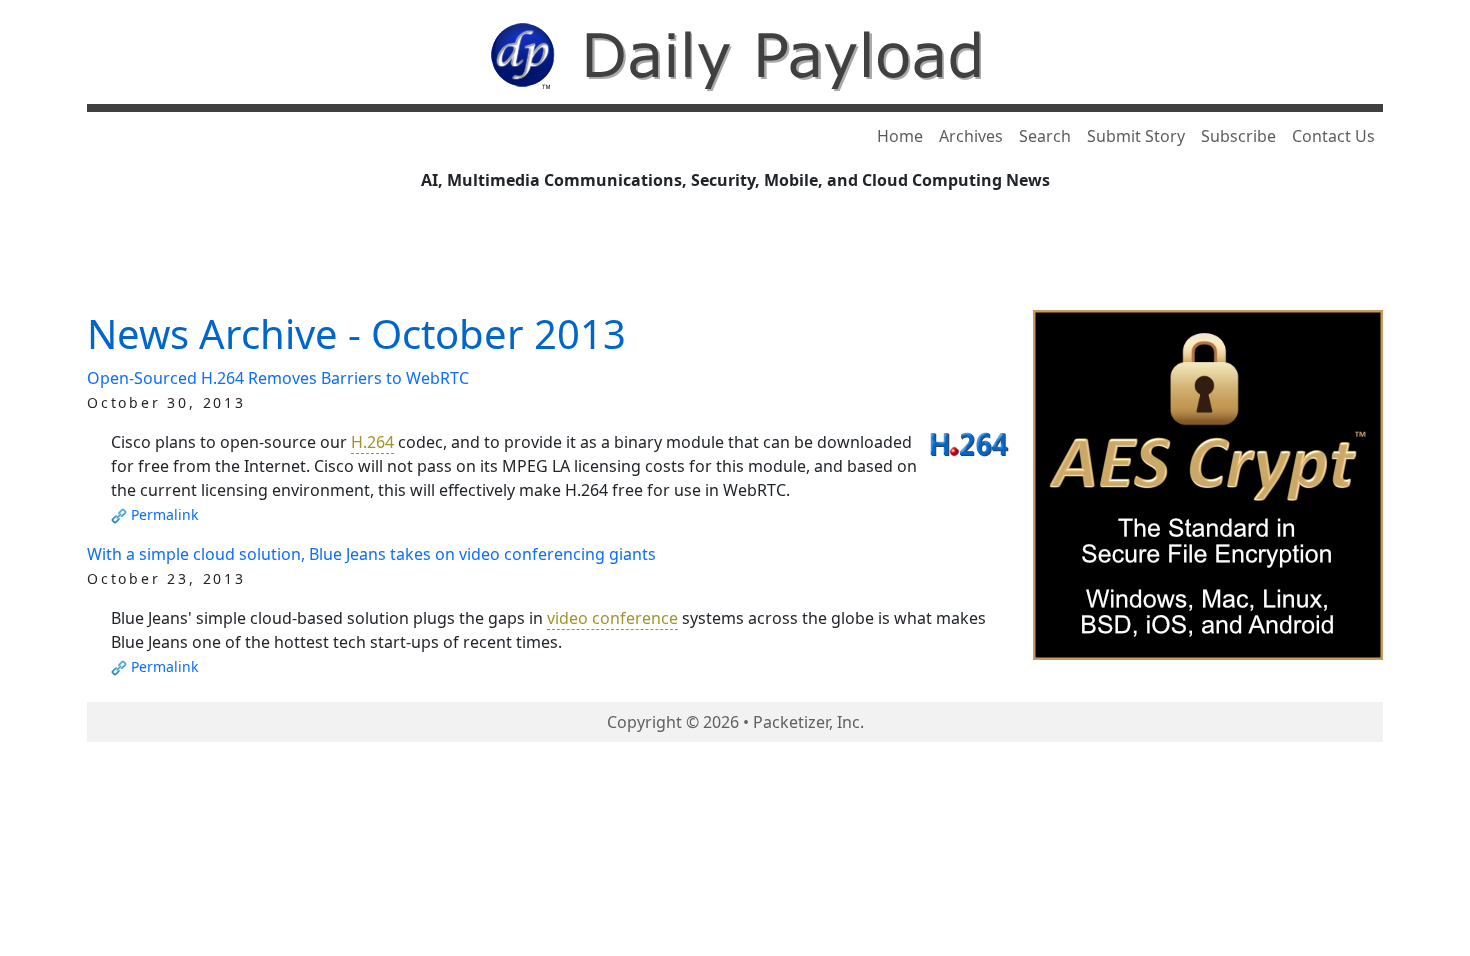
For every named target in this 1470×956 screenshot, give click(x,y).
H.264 (372, 442)
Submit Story (1136, 136)
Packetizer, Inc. (808, 722)
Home (900, 136)
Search (1045, 136)
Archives (971, 136)
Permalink (164, 514)
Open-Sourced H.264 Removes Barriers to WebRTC (278, 378)
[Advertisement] (735, 257)
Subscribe (1238, 136)
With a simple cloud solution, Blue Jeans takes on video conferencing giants (371, 554)
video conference (612, 618)
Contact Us (1333, 136)
